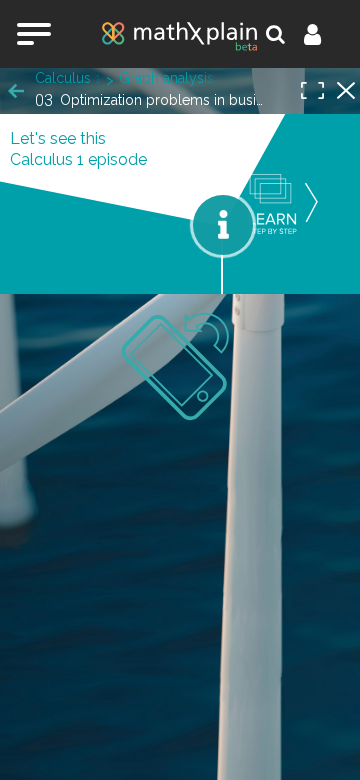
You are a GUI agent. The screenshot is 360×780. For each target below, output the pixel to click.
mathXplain (180, 36)
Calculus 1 (68, 78)
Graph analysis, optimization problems (169, 78)
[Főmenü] (34, 34)
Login (324, 34)
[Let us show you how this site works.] (223, 225)
